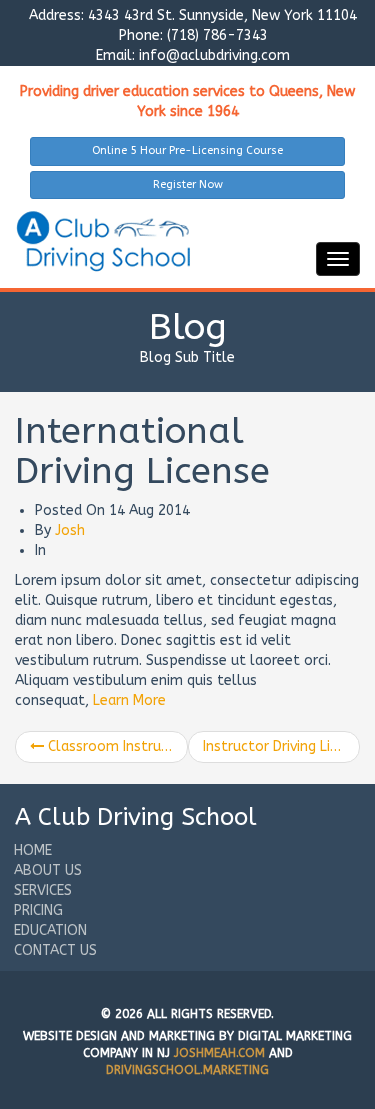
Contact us (55, 950)
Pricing (38, 910)
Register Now (188, 184)
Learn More (129, 700)
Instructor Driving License (282, 746)
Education (50, 930)
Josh (70, 530)
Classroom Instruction (116, 746)
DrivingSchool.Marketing (187, 1070)
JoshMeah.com (219, 1053)
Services (43, 890)
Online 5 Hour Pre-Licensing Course (187, 150)
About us (48, 870)
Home (33, 850)
